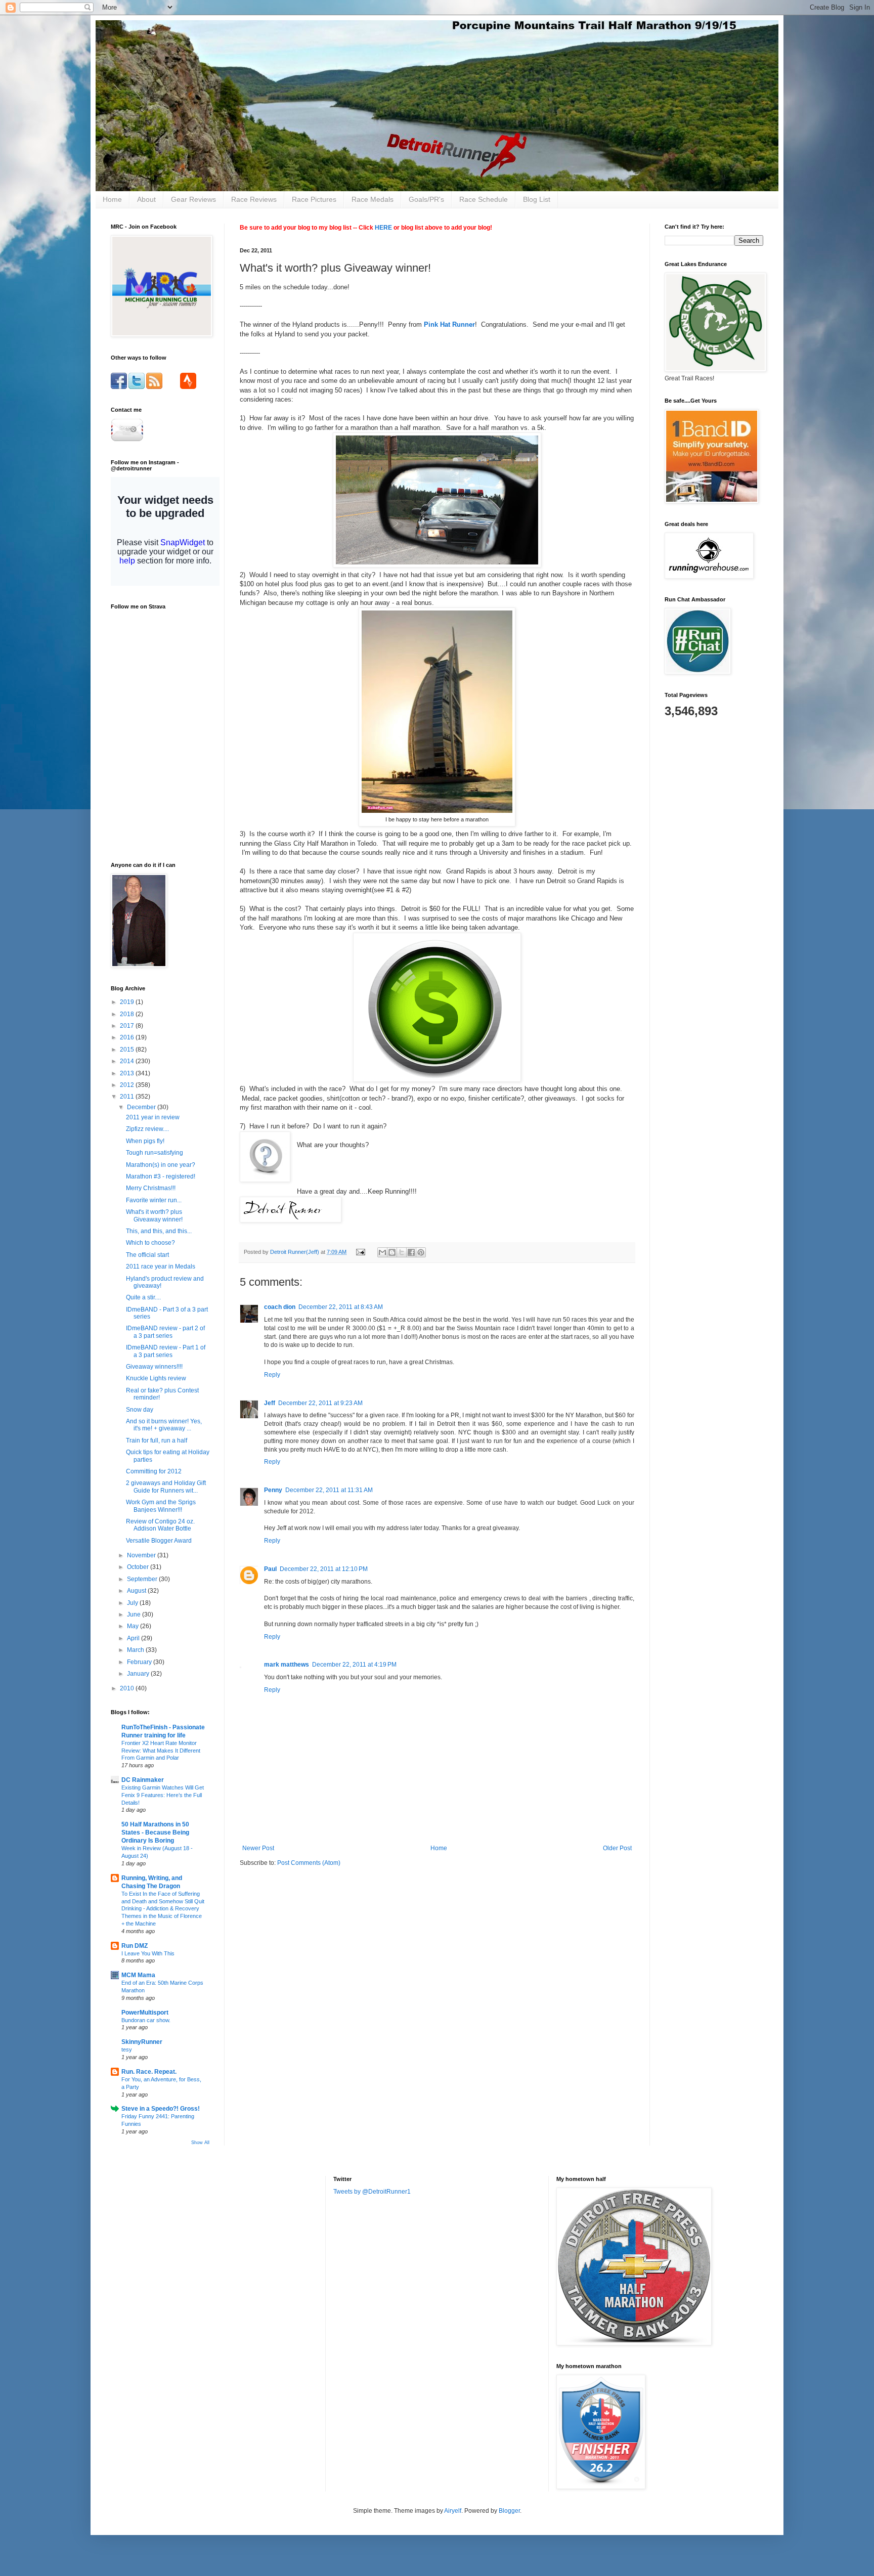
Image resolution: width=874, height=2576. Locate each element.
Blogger (509, 2511)
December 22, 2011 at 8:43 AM (341, 1307)
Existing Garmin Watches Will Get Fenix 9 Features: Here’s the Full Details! (163, 1795)
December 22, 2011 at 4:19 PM (354, 1665)
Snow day (140, 1410)
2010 (128, 1688)
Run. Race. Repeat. (149, 2072)
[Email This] (382, 1252)
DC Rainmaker (143, 1780)
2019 (128, 1002)
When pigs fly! (145, 1141)
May (134, 1626)
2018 (128, 1014)
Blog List (537, 199)
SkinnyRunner (142, 2042)
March (136, 1650)
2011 (128, 1097)
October (139, 1567)
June (135, 1614)
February (140, 1662)
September (143, 1579)
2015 (128, 1050)
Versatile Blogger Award (159, 1541)
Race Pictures (314, 199)
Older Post (617, 1848)
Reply (272, 1375)
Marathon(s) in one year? (161, 1165)
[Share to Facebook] (411, 1252)
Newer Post (258, 1848)
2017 (128, 1026)
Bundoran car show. (146, 2020)
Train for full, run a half (157, 1440)
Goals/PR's (426, 199)
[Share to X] (402, 1252)
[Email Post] (360, 1252)
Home (112, 199)
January (139, 1674)
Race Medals (373, 199)
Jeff (270, 1403)
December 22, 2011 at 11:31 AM (329, 1490)
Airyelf (453, 2511)
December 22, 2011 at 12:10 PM (324, 1569)
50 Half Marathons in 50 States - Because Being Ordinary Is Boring (155, 1832)
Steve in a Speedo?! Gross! (161, 2109)
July (133, 1603)
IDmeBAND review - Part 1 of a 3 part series (166, 1351)
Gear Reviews (193, 199)
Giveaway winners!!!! (154, 1367)
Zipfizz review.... (147, 1129)
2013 (128, 1073)
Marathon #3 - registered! (161, 1176)
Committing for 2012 (154, 1471)
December (142, 1107)
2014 (128, 1061)
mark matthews (287, 1665)
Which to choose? (150, 1243)
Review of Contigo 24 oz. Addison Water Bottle (160, 1525)
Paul (270, 1569)
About (146, 199)
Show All (200, 2143)
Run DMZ (135, 1946)
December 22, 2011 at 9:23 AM (320, 1403)
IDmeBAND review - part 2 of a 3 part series (165, 1332)
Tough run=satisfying (155, 1153)
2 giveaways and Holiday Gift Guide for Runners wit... (166, 1487)
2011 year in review (153, 1117)
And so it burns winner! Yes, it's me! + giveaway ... (164, 1425)
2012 (128, 1085)
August (137, 1591)
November (142, 1555)
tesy (127, 2049)
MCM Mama (138, 1975)
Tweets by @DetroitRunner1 (372, 2192)
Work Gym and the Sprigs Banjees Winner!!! (161, 1506)
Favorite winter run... (154, 1200)
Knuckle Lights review (156, 1378)
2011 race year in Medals (161, 1267)
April (134, 1638)
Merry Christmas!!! (151, 1188)
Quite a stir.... (143, 1297)
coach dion (280, 1307)
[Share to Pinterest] (421, 1252)
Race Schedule (484, 199)
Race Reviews (254, 199)
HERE (383, 228)
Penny (273, 1490)
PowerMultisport (145, 2013)
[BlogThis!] (392, 1252)
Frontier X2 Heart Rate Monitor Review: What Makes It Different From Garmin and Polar (161, 1751)
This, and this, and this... (159, 1231)
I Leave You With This (148, 1953)
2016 (128, 1037)
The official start (147, 1255)
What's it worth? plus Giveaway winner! (154, 1215)
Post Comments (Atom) (309, 1863)
